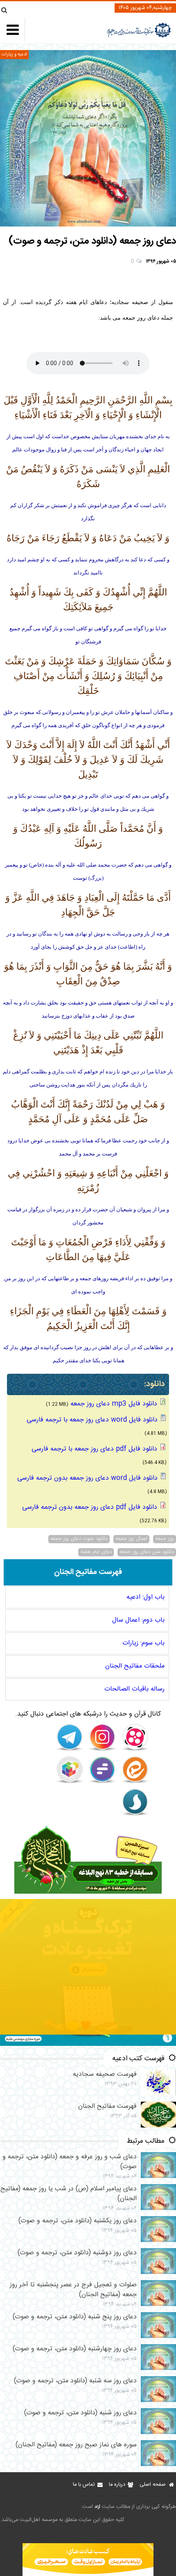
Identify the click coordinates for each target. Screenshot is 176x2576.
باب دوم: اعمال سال (138, 1620)
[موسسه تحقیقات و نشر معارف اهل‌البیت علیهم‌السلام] (139, 37)
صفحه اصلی (153, 2485)
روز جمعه (165, 1539)
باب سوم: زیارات (143, 1643)
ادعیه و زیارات (14, 54)
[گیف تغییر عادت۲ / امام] (88, 2044)
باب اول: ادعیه (146, 1597)
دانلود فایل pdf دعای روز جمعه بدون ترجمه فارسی (90, 1507)
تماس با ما (84, 2485)
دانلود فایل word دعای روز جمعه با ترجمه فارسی (92, 1420)
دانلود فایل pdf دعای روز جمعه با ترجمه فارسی (94, 1449)
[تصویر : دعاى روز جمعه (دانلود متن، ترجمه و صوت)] (88, 138)
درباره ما (117, 2485)
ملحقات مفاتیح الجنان (135, 1666)
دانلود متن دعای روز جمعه (147, 1552)
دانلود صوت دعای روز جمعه (79, 1539)
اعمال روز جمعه (131, 1539)
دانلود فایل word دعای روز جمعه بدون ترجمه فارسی (87, 1478)
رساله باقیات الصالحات (134, 1689)
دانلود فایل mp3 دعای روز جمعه (114, 1404)
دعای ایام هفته (96, 1552)
